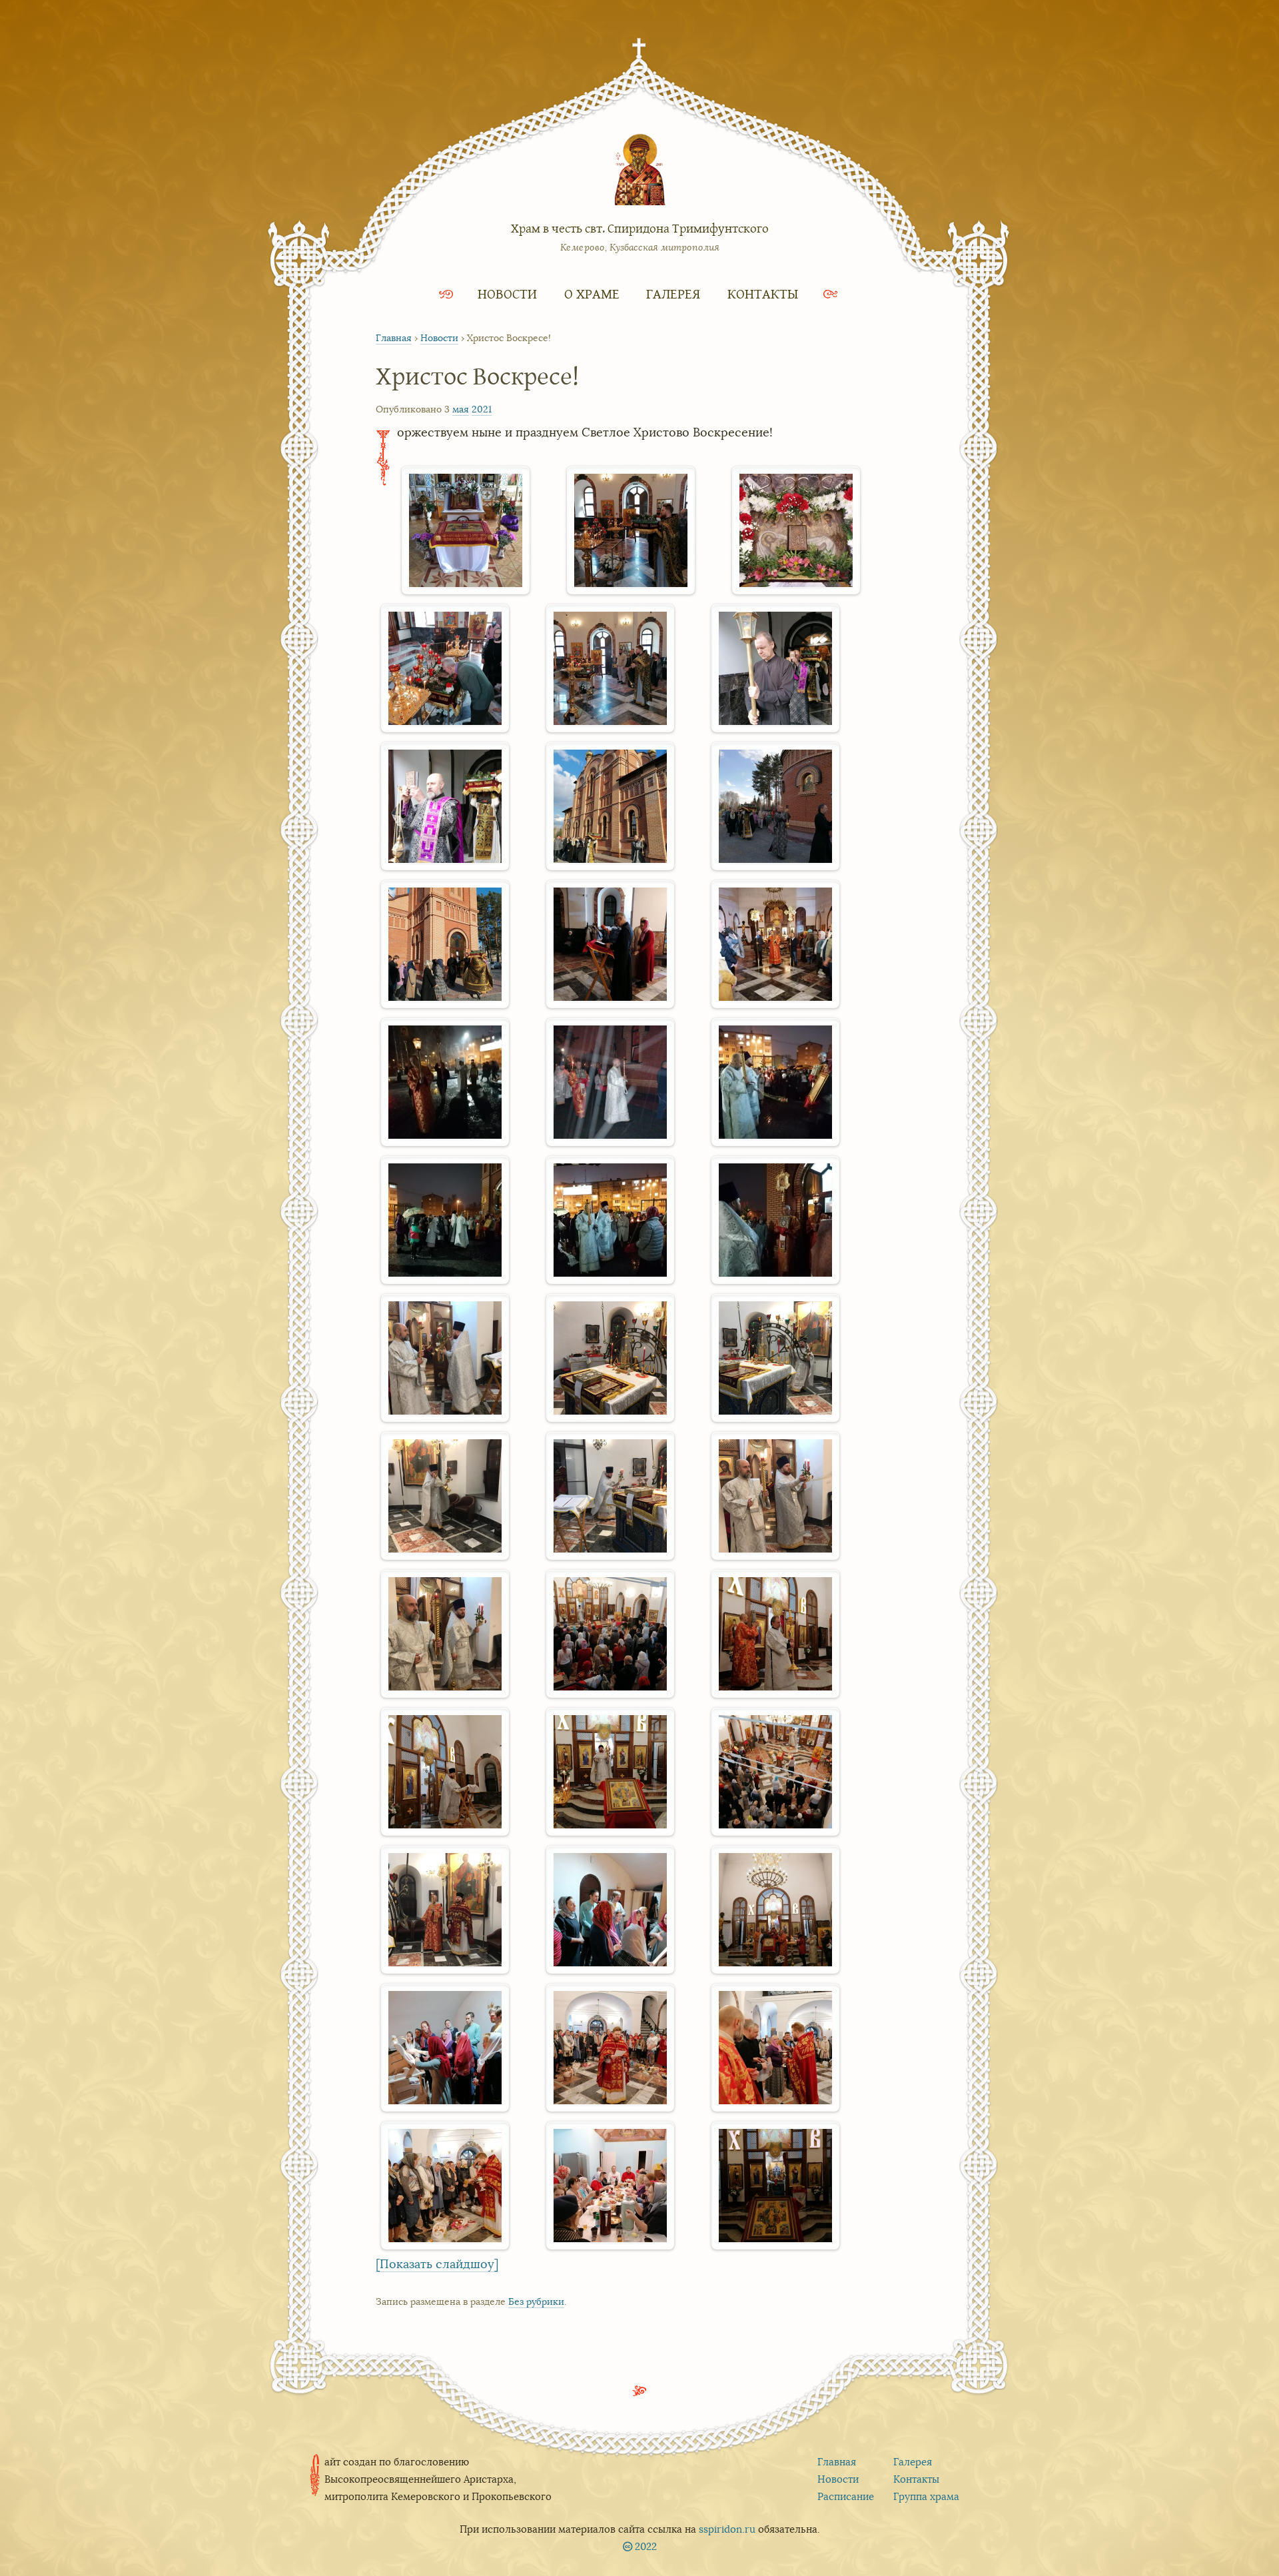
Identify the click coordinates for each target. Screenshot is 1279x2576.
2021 (482, 409)
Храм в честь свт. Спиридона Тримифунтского (640, 228)
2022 (646, 2546)
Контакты (763, 294)
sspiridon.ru (727, 2529)
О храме (592, 294)
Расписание (846, 2496)
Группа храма (926, 2496)
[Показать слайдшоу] (437, 2264)
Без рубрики (536, 2301)
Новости (507, 294)
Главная (394, 338)
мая (461, 409)
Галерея (673, 294)
